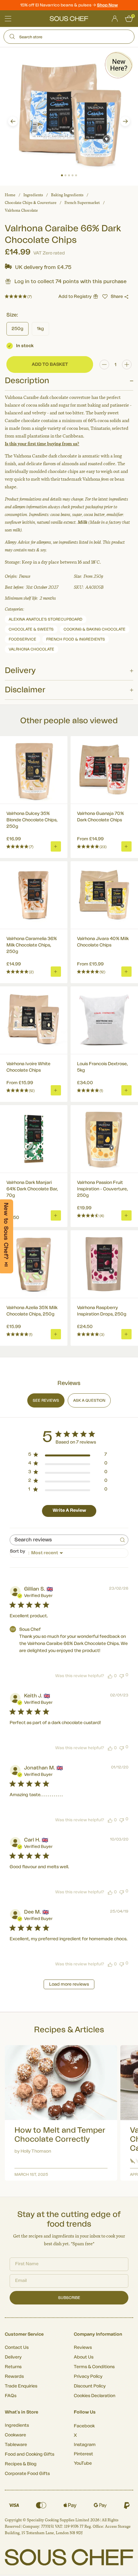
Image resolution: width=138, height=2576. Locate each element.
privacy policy (120, 1316)
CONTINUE (102, 1307)
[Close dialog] (130, 1250)
